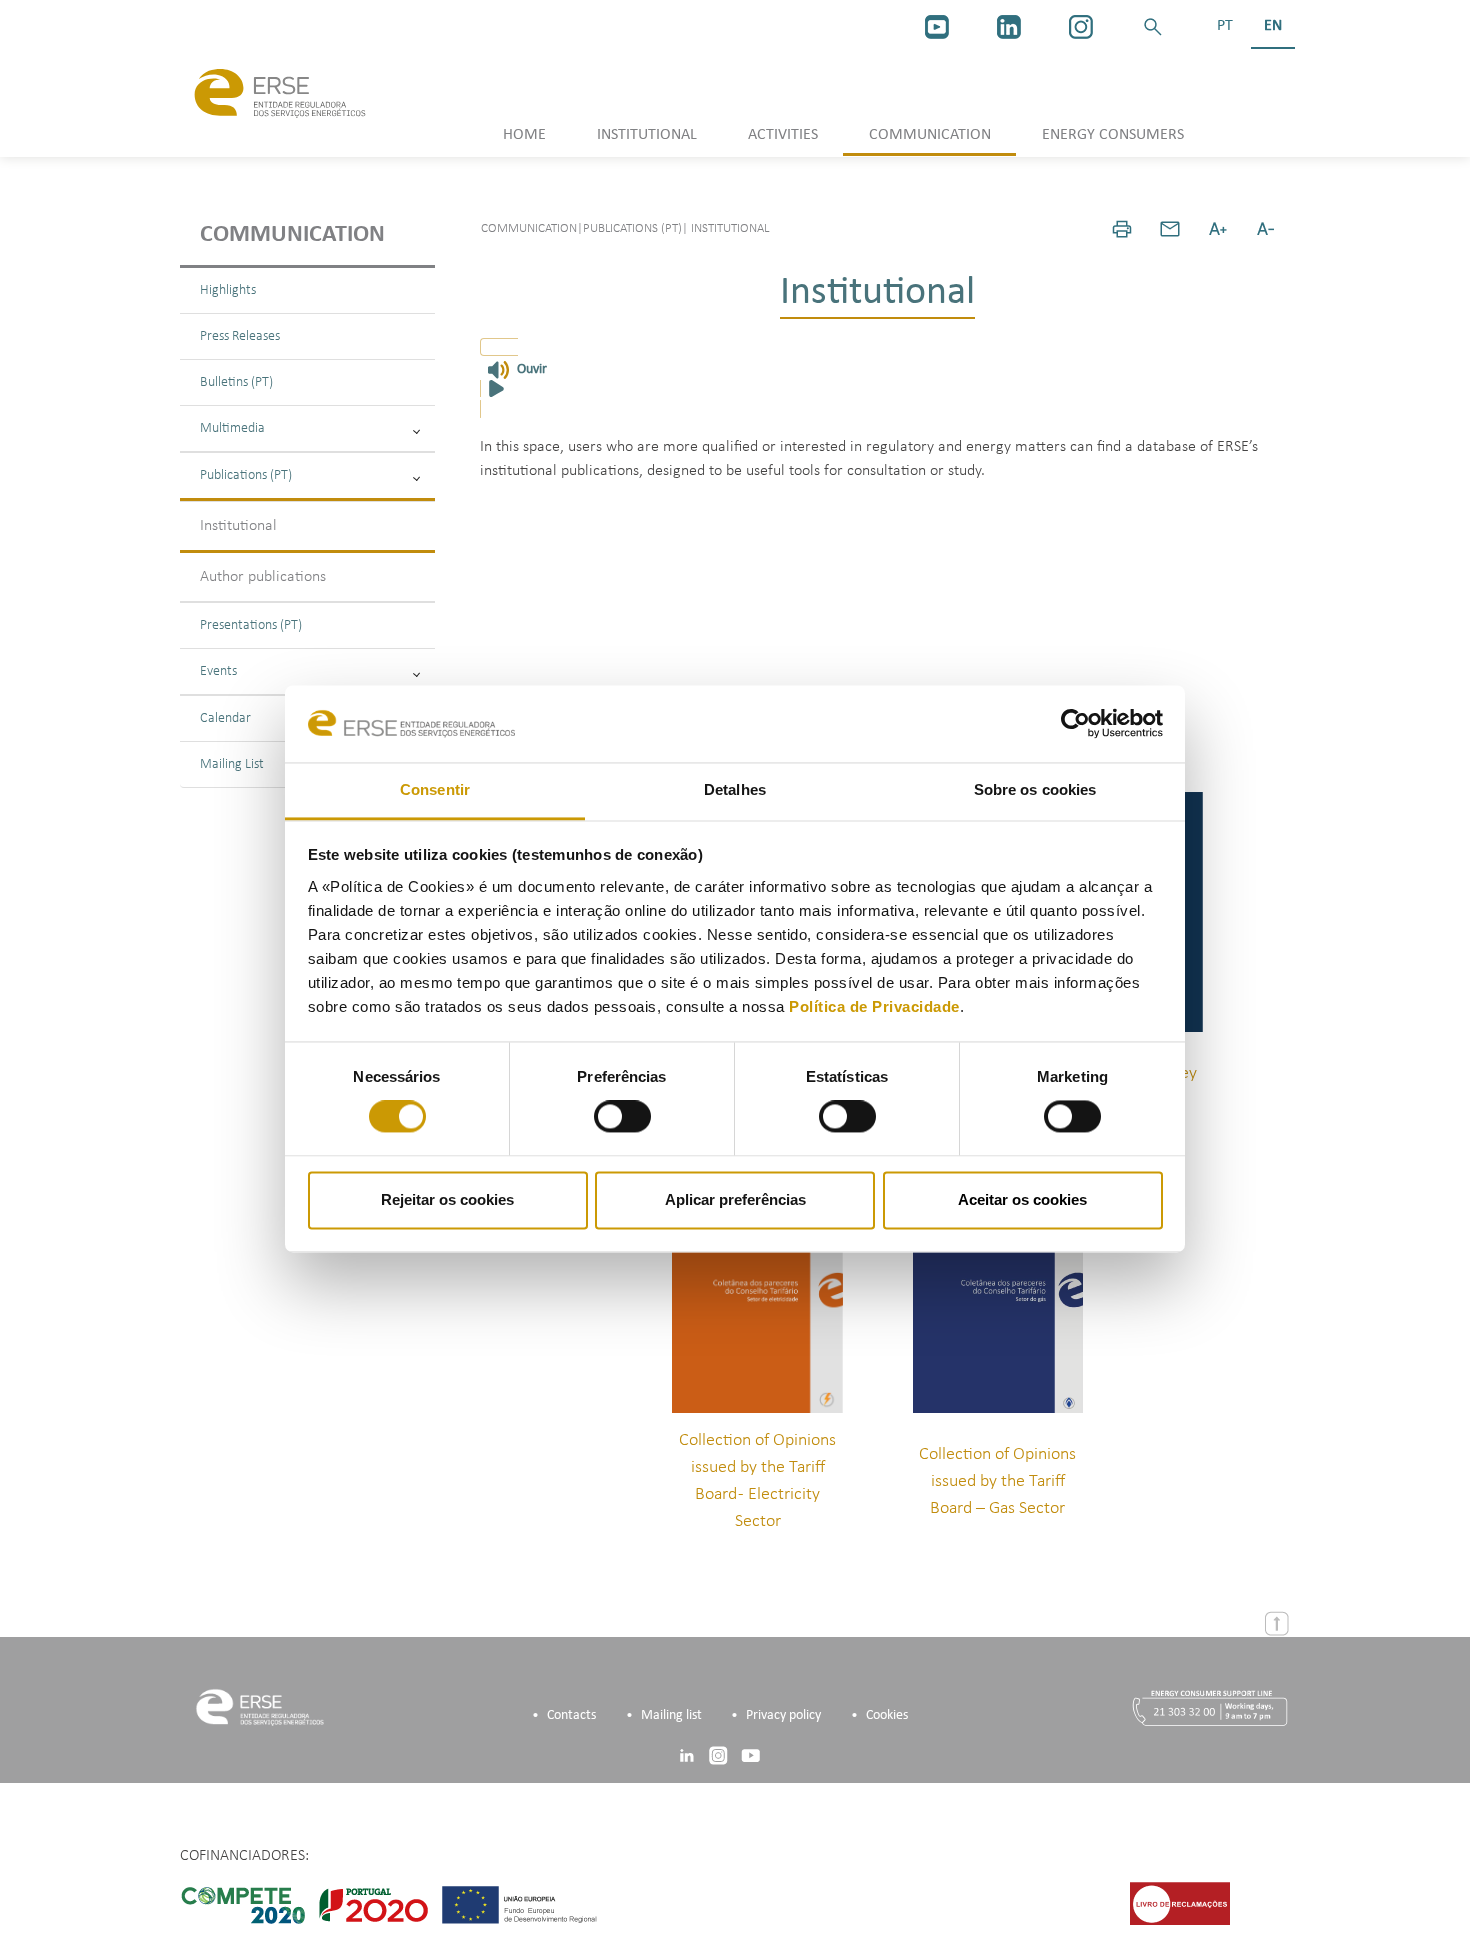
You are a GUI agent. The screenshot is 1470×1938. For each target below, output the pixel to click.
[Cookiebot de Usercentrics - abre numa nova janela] (1075, 724)
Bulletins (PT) (236, 382)
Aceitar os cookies (1022, 1199)
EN (1273, 26)
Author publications (263, 577)
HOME (524, 135)
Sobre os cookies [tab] (1035, 789)
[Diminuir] (1266, 229)
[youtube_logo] (937, 27)
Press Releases (240, 336)
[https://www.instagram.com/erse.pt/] (1081, 27)
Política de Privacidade (874, 1006)
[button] (1153, 27)
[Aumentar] (1218, 229)
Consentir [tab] (435, 789)
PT (1225, 26)
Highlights (228, 290)
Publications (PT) (246, 475)
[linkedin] (1009, 27)
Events (218, 671)
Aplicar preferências (735, 1199)
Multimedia (232, 428)
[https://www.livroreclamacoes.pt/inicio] (1180, 1903)
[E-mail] (1170, 229)
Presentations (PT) (251, 625)
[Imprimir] (1122, 229)
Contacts (571, 1715)
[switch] (622, 1117)
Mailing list (671, 1715)
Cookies (887, 1715)
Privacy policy (783, 1715)
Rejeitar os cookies (447, 1199)
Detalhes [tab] (735, 789)
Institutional (238, 526)
